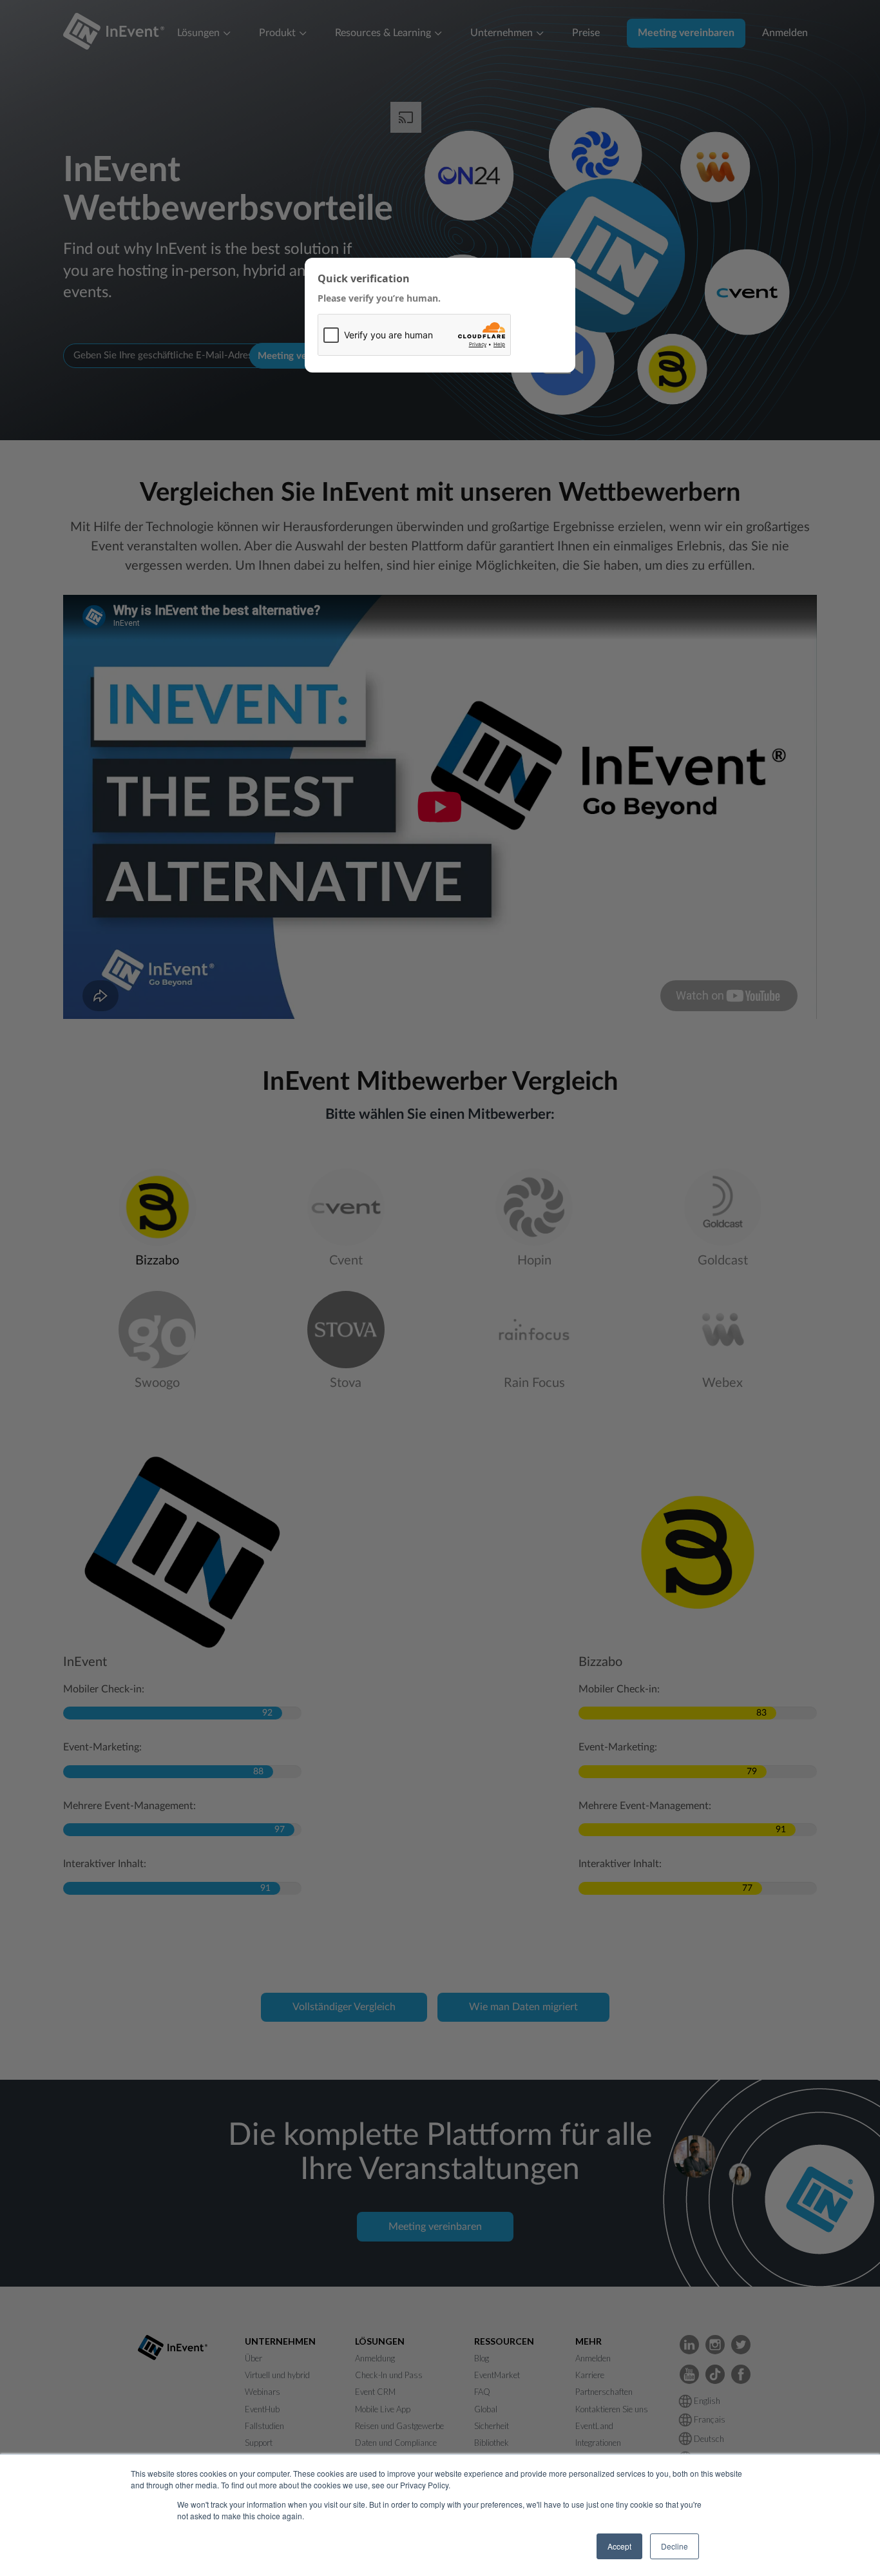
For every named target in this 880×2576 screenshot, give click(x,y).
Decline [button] (674, 2546)
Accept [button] (619, 2546)
